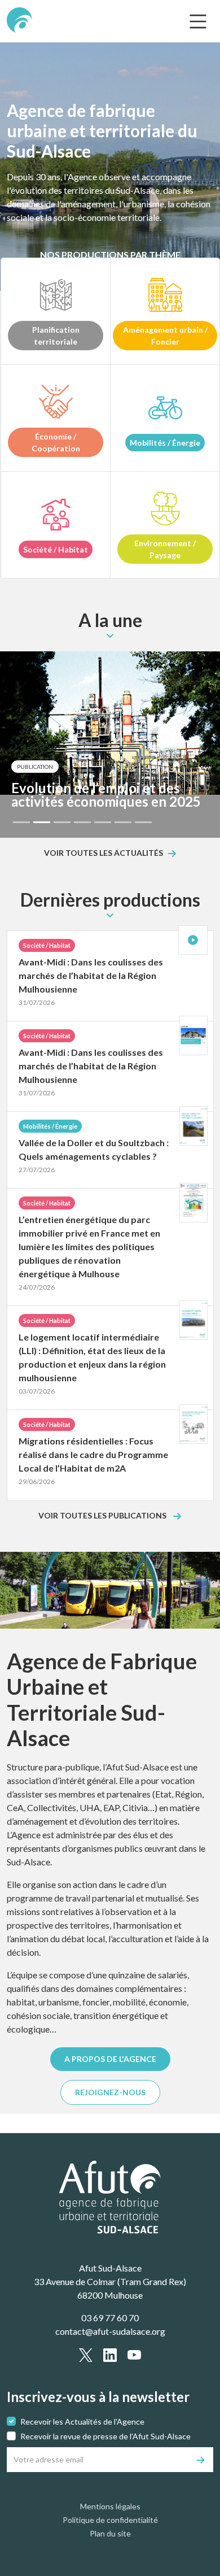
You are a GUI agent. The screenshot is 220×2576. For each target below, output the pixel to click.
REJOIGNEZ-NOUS (110, 2092)
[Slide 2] (42, 822)
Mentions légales (110, 2506)
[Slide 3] (62, 822)
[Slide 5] (103, 822)
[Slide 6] (123, 822)
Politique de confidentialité (110, 2520)
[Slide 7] (143, 822)
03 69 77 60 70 (110, 2318)
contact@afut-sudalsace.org (110, 2331)
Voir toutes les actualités (104, 853)
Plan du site (110, 2533)
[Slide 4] (82, 822)
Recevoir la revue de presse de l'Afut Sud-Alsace (105, 2436)
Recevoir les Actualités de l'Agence (82, 2421)
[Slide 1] (21, 822)
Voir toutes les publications (103, 1516)
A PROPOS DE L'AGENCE (110, 2059)
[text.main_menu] (198, 21)
